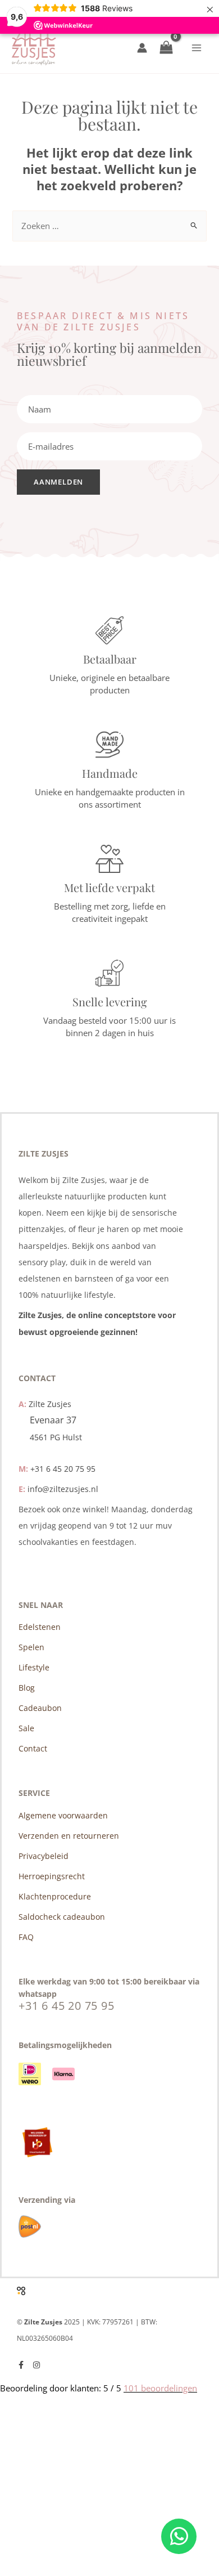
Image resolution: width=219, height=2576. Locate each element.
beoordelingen (160, 2388)
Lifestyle (34, 1667)
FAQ (26, 1937)
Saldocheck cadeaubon (62, 1917)
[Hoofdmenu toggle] (197, 48)
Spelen (31, 1647)
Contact (33, 1748)
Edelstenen (40, 1627)
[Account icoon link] (142, 48)
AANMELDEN (58, 482)
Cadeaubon (40, 1708)
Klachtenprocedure (55, 1896)
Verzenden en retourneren (69, 1836)
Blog (27, 1688)
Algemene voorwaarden (63, 1815)
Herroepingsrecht (52, 1876)
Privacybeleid (44, 1856)
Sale (26, 1728)
